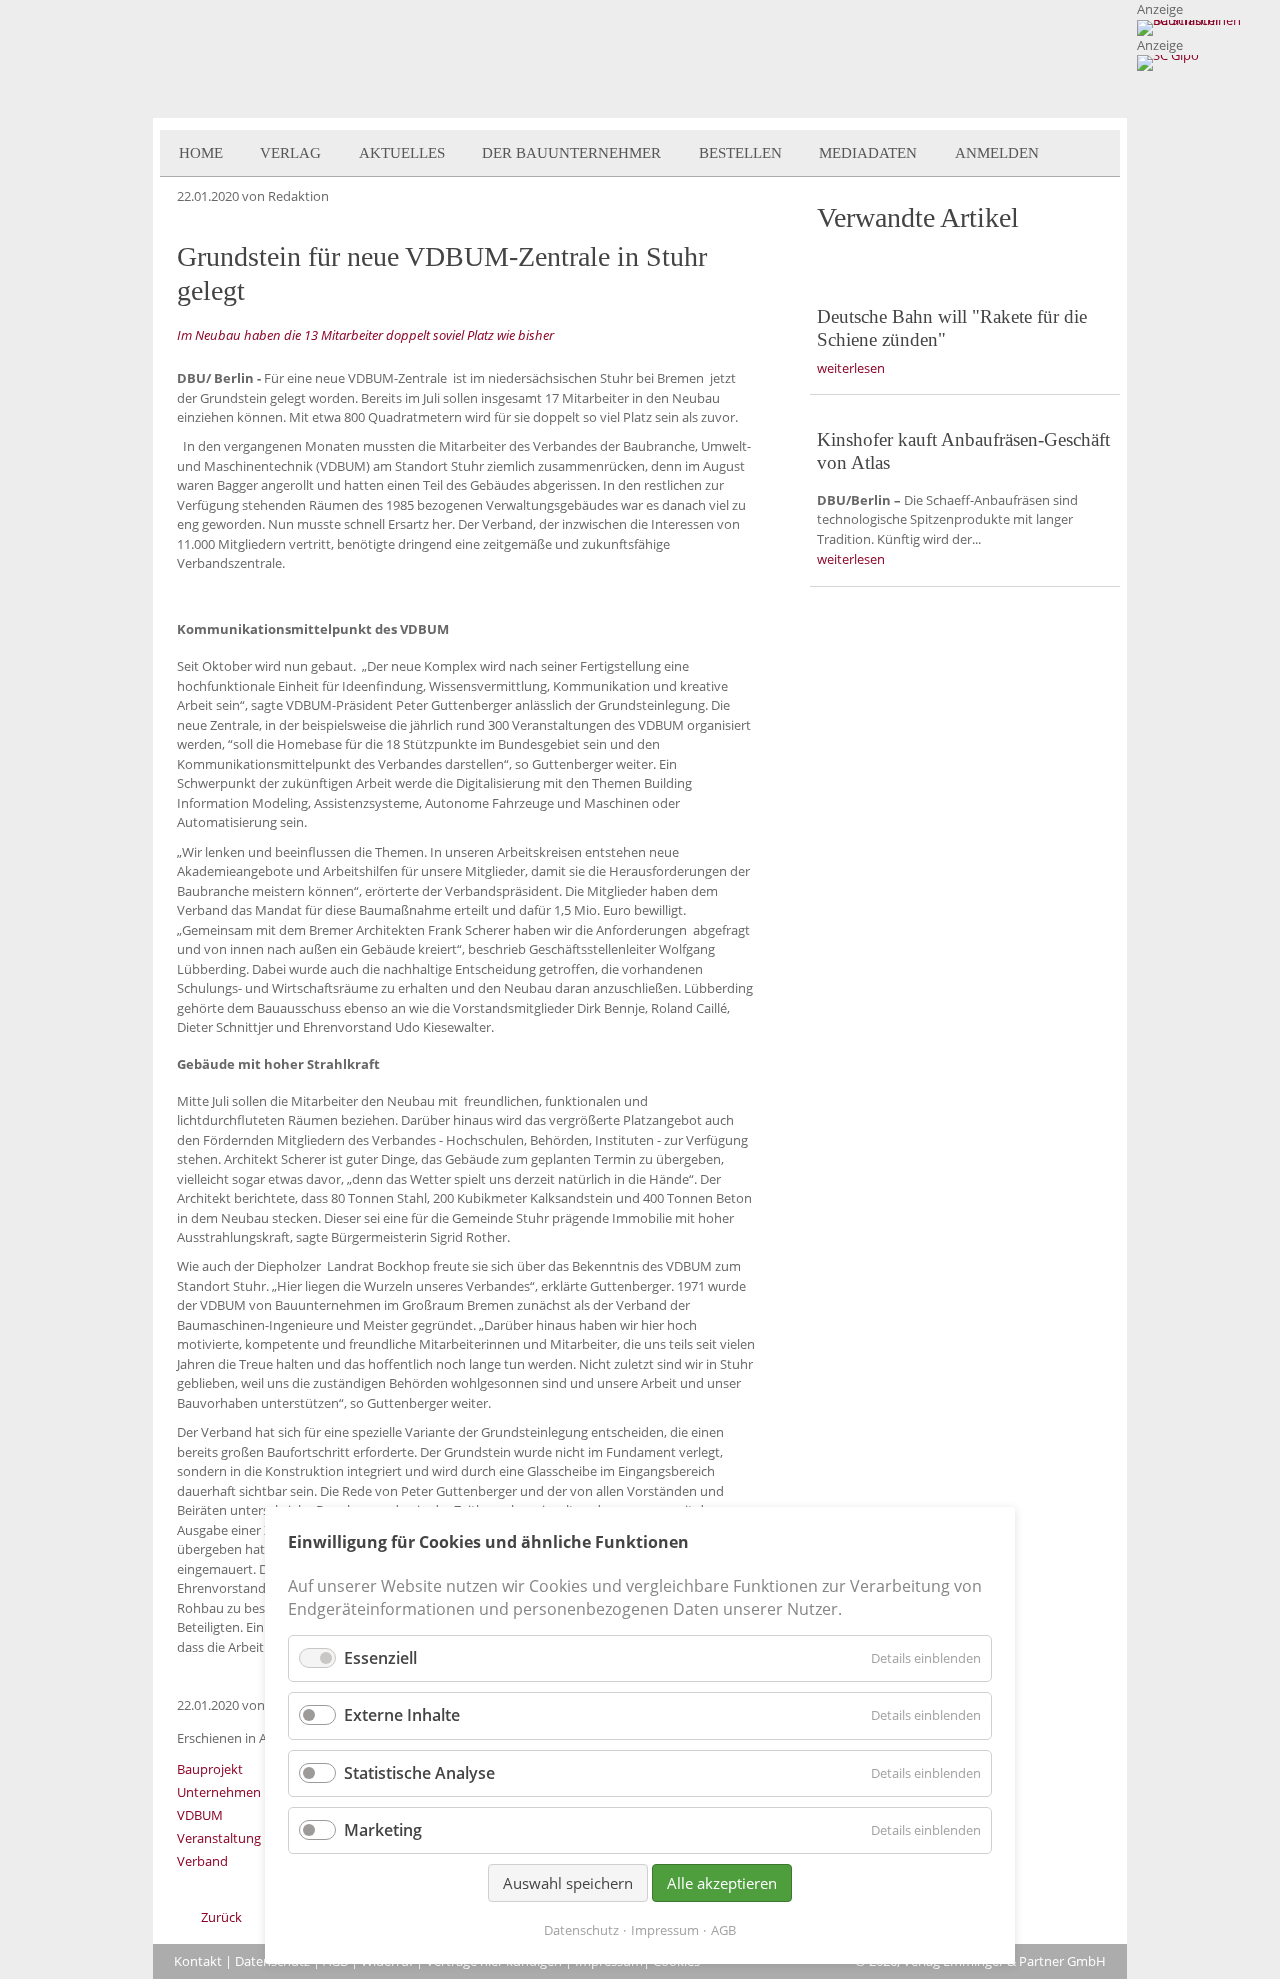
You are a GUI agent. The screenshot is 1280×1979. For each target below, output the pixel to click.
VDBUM (200, 1815)
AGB (723, 1930)
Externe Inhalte (402, 1715)
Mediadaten (868, 153)
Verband (202, 1861)
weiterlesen (851, 368)
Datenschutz (581, 1930)
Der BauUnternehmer (571, 153)
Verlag (290, 153)
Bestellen (740, 153)
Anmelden (997, 153)
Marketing (383, 1830)
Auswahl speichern (568, 1883)
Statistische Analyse (419, 1773)
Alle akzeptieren (722, 1883)
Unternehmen (219, 1792)
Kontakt (198, 1961)
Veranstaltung (219, 1838)
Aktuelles (402, 153)
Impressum (665, 1930)
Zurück (221, 1917)
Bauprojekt (210, 1769)
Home (201, 153)
